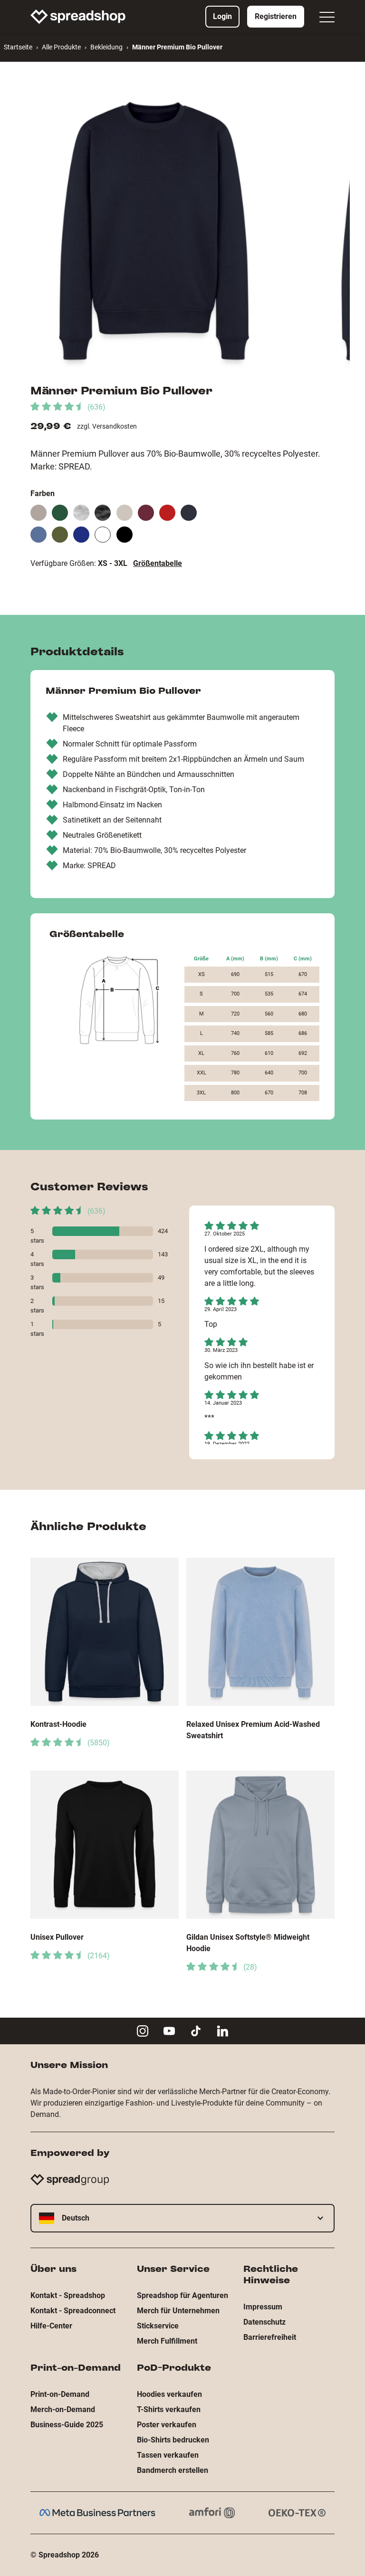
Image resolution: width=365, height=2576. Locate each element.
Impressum (263, 2307)
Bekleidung (106, 47)
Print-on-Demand (60, 2394)
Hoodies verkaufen (169, 2394)
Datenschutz (264, 2322)
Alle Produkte (61, 47)
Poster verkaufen (167, 2425)
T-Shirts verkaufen (169, 2409)
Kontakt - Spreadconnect (73, 2311)
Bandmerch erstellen (173, 2470)
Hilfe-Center (51, 2326)
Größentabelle (158, 563)
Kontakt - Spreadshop (68, 2295)
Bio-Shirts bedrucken (173, 2440)
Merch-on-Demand (63, 2409)
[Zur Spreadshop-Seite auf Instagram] (143, 2031)
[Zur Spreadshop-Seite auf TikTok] (196, 2031)
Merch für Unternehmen (178, 2311)
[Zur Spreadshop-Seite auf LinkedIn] (222, 2031)
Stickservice (158, 2326)
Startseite (18, 47)
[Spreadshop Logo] (78, 17)
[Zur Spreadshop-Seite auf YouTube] (169, 2031)
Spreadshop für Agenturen (182, 2295)
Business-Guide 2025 (67, 2425)
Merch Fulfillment (167, 2341)
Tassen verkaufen (168, 2455)
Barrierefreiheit (270, 2337)
